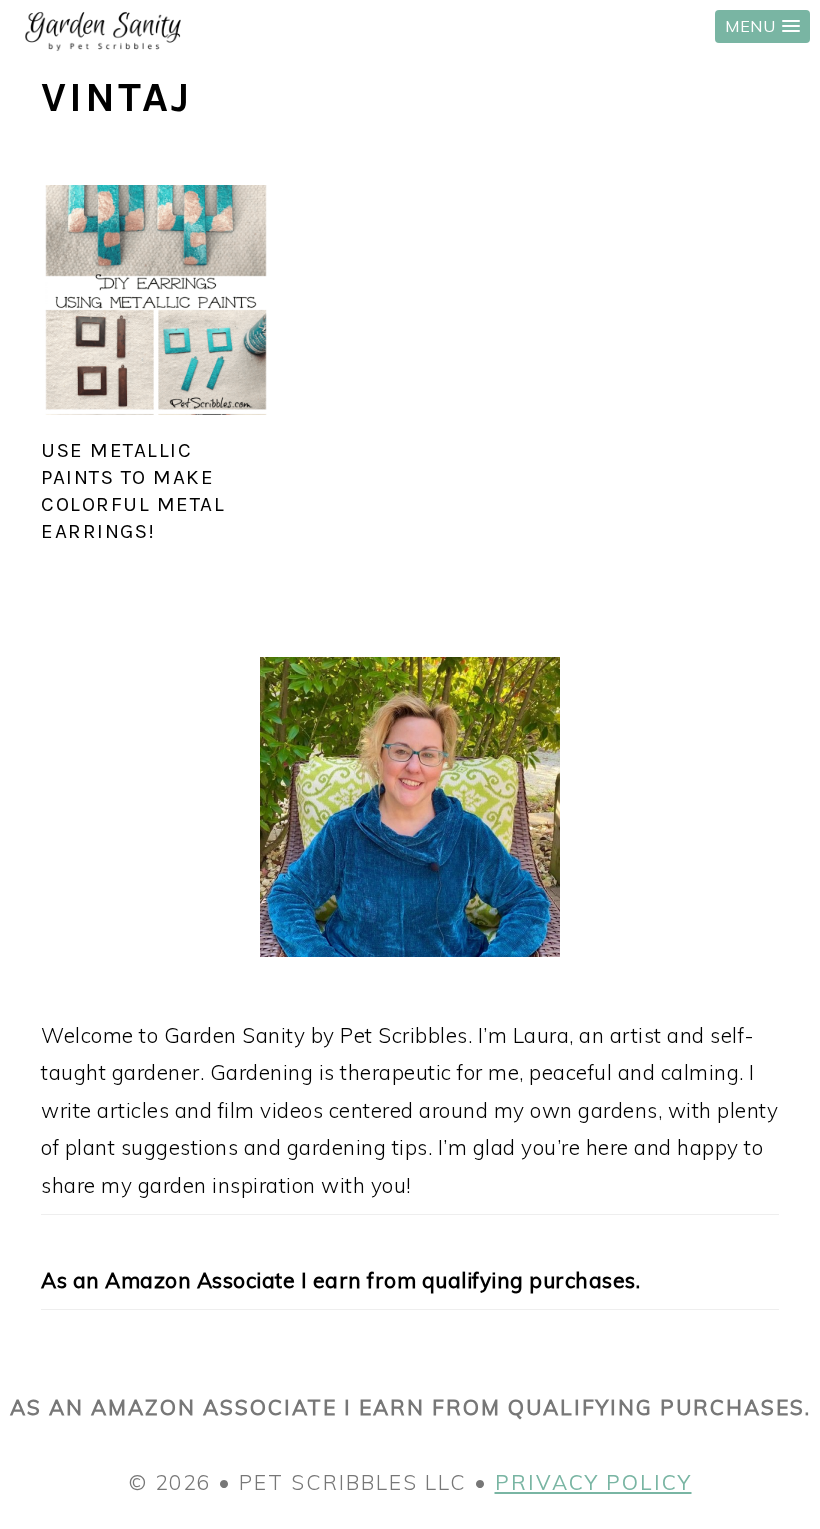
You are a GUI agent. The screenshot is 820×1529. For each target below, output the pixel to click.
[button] (762, 26)
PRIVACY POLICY (593, 1482)
